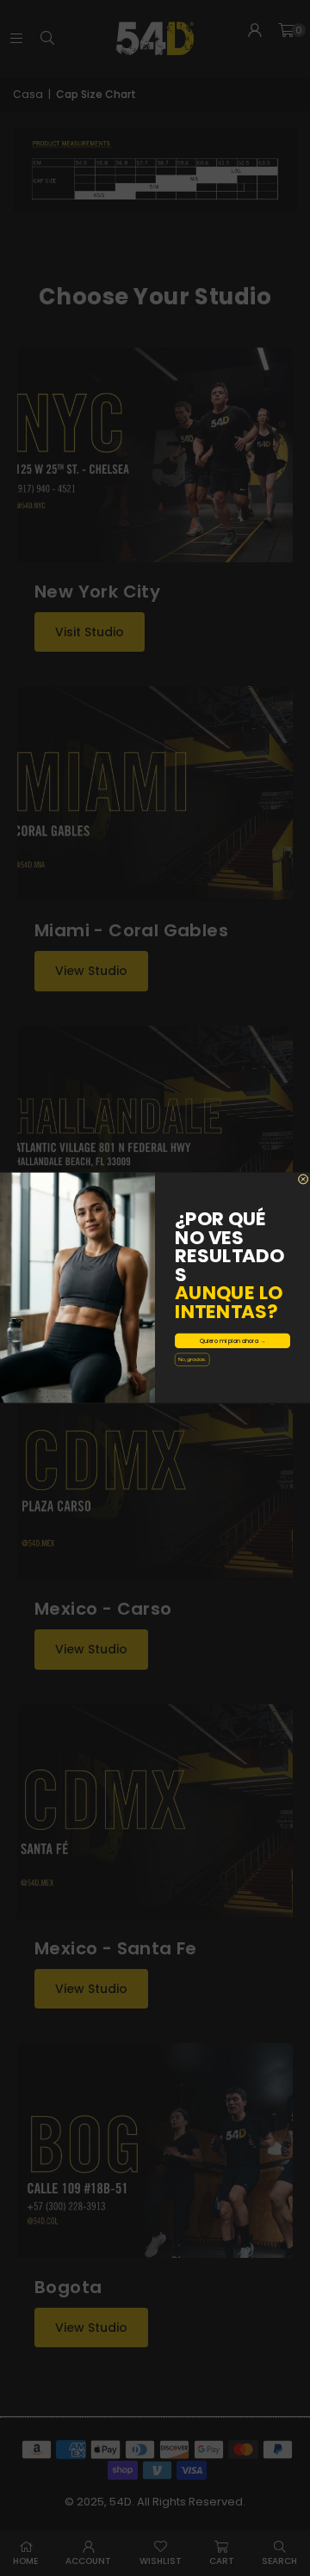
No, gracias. (192, 1359)
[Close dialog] (303, 1180)
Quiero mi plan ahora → (233, 1341)
